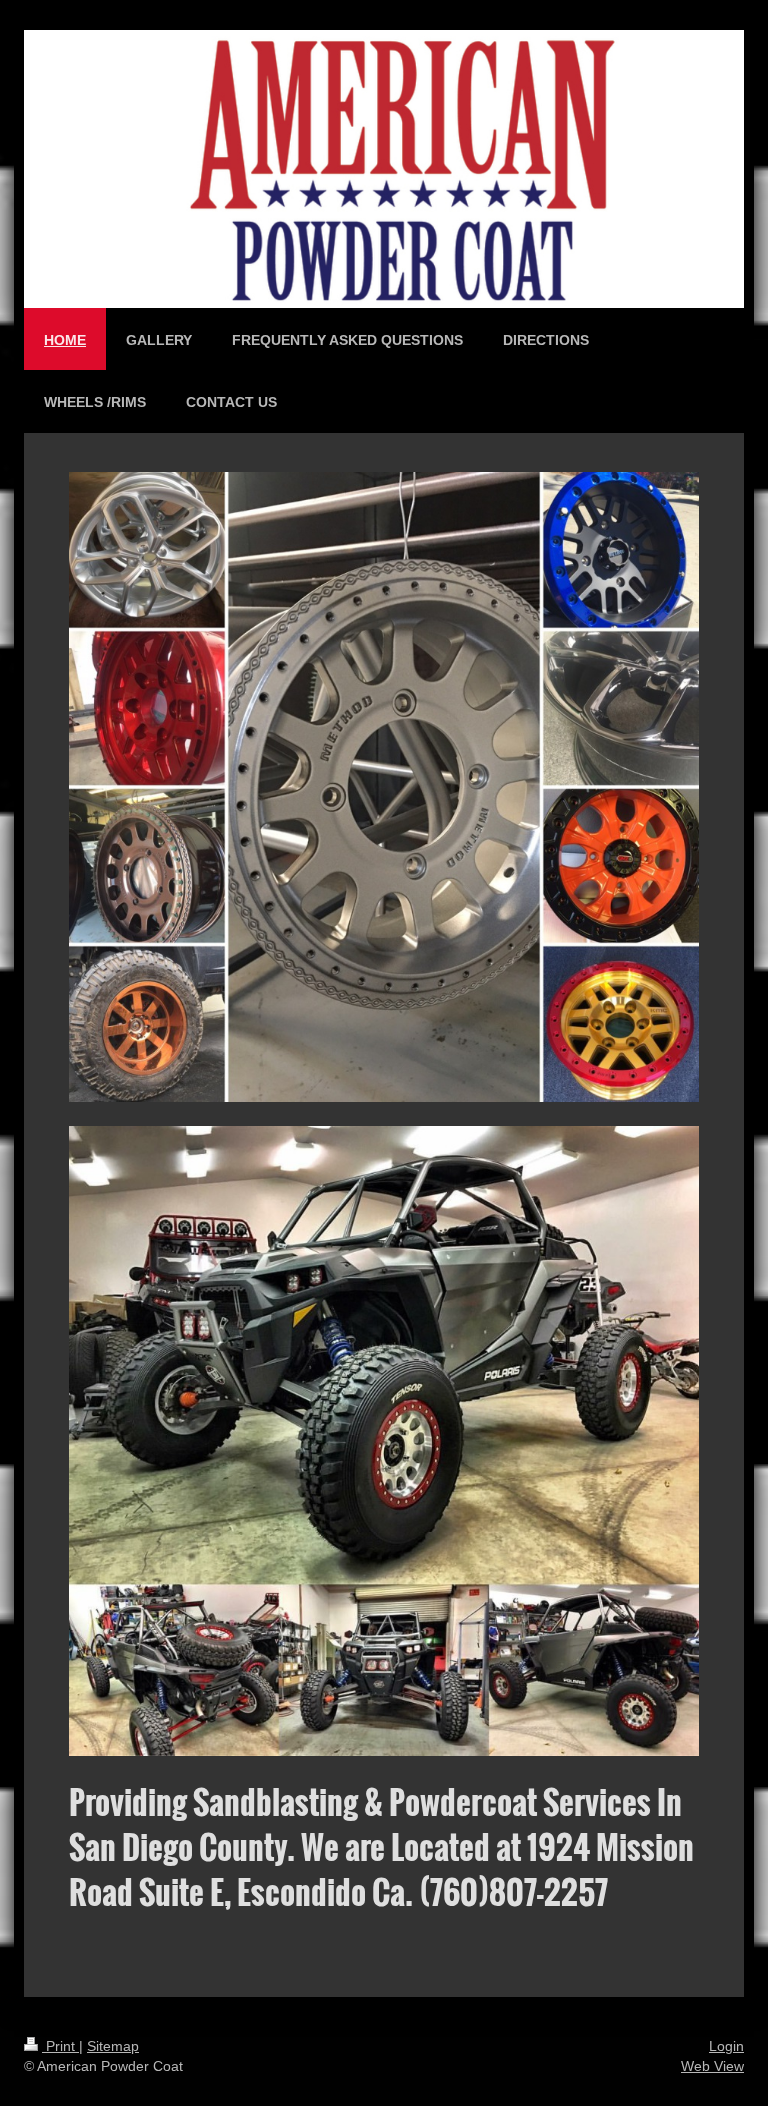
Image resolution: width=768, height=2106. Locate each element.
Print (60, 2046)
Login (726, 2046)
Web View (712, 2066)
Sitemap (113, 2046)
